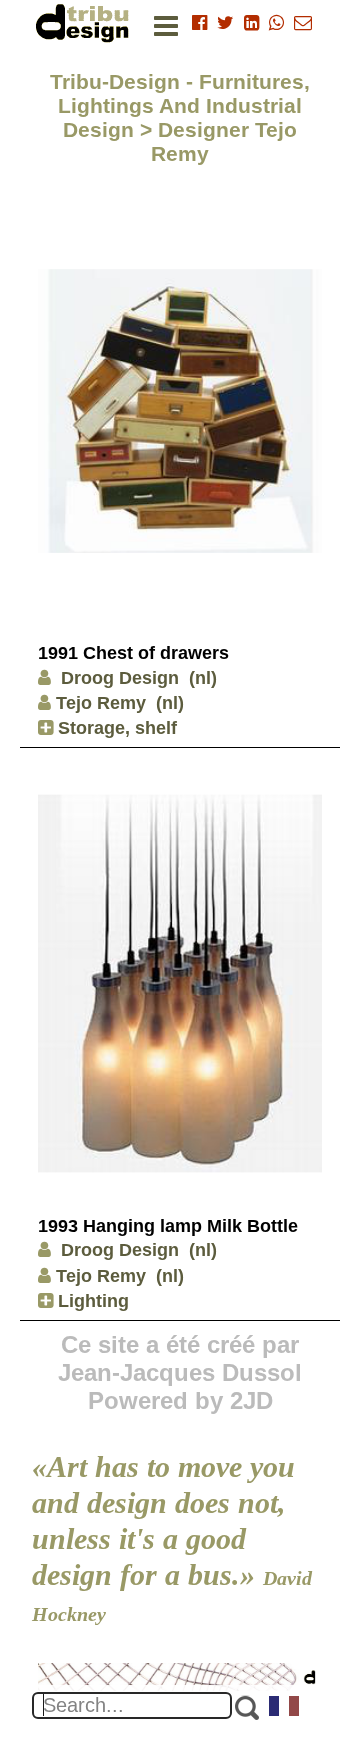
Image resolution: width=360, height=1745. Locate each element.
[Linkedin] (251, 23)
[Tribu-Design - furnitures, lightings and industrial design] (86, 22)
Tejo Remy (101, 703)
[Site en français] (285, 1708)
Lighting (91, 1301)
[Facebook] (199, 23)
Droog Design (117, 678)
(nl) (203, 678)
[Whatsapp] (276, 23)
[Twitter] (225, 23)
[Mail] (303, 23)
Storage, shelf (115, 728)
